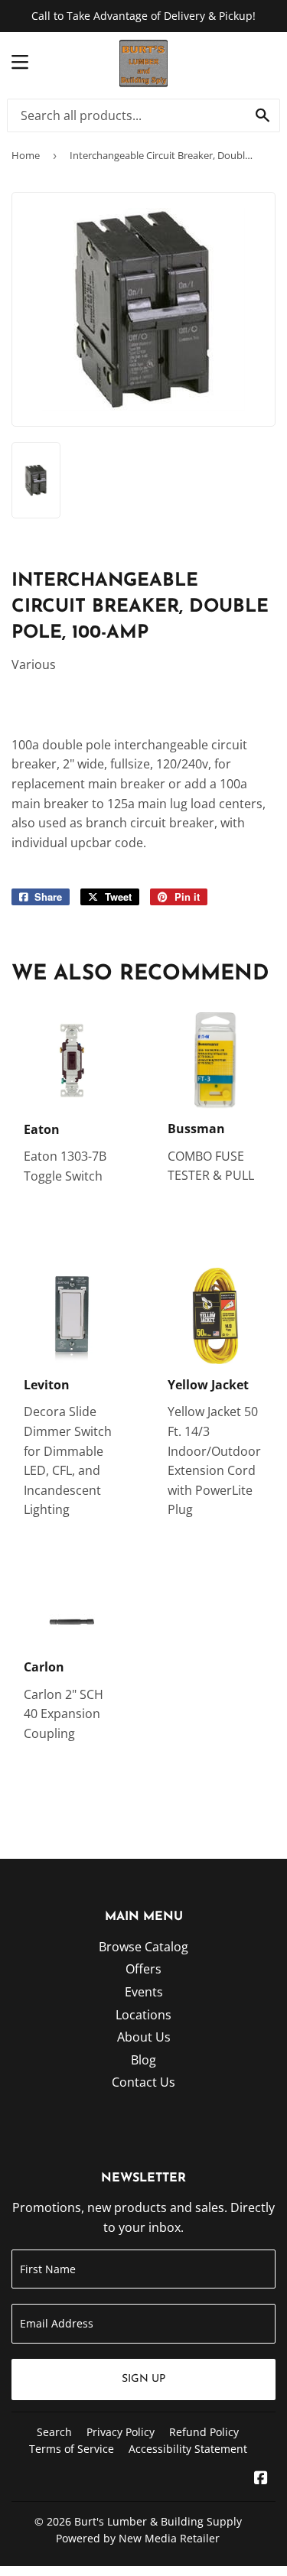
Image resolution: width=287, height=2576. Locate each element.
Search (54, 2432)
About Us (144, 2037)
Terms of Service (72, 2449)
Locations (143, 2015)
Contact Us (143, 2082)
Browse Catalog (143, 1947)
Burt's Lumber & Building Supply (158, 2521)
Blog (143, 2060)
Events (144, 1992)
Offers (143, 1969)
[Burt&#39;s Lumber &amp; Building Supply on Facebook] (261, 2479)
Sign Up (143, 2379)
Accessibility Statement (188, 2449)
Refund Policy (204, 2432)
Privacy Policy (121, 2432)
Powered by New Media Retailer (138, 2538)
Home (26, 155)
